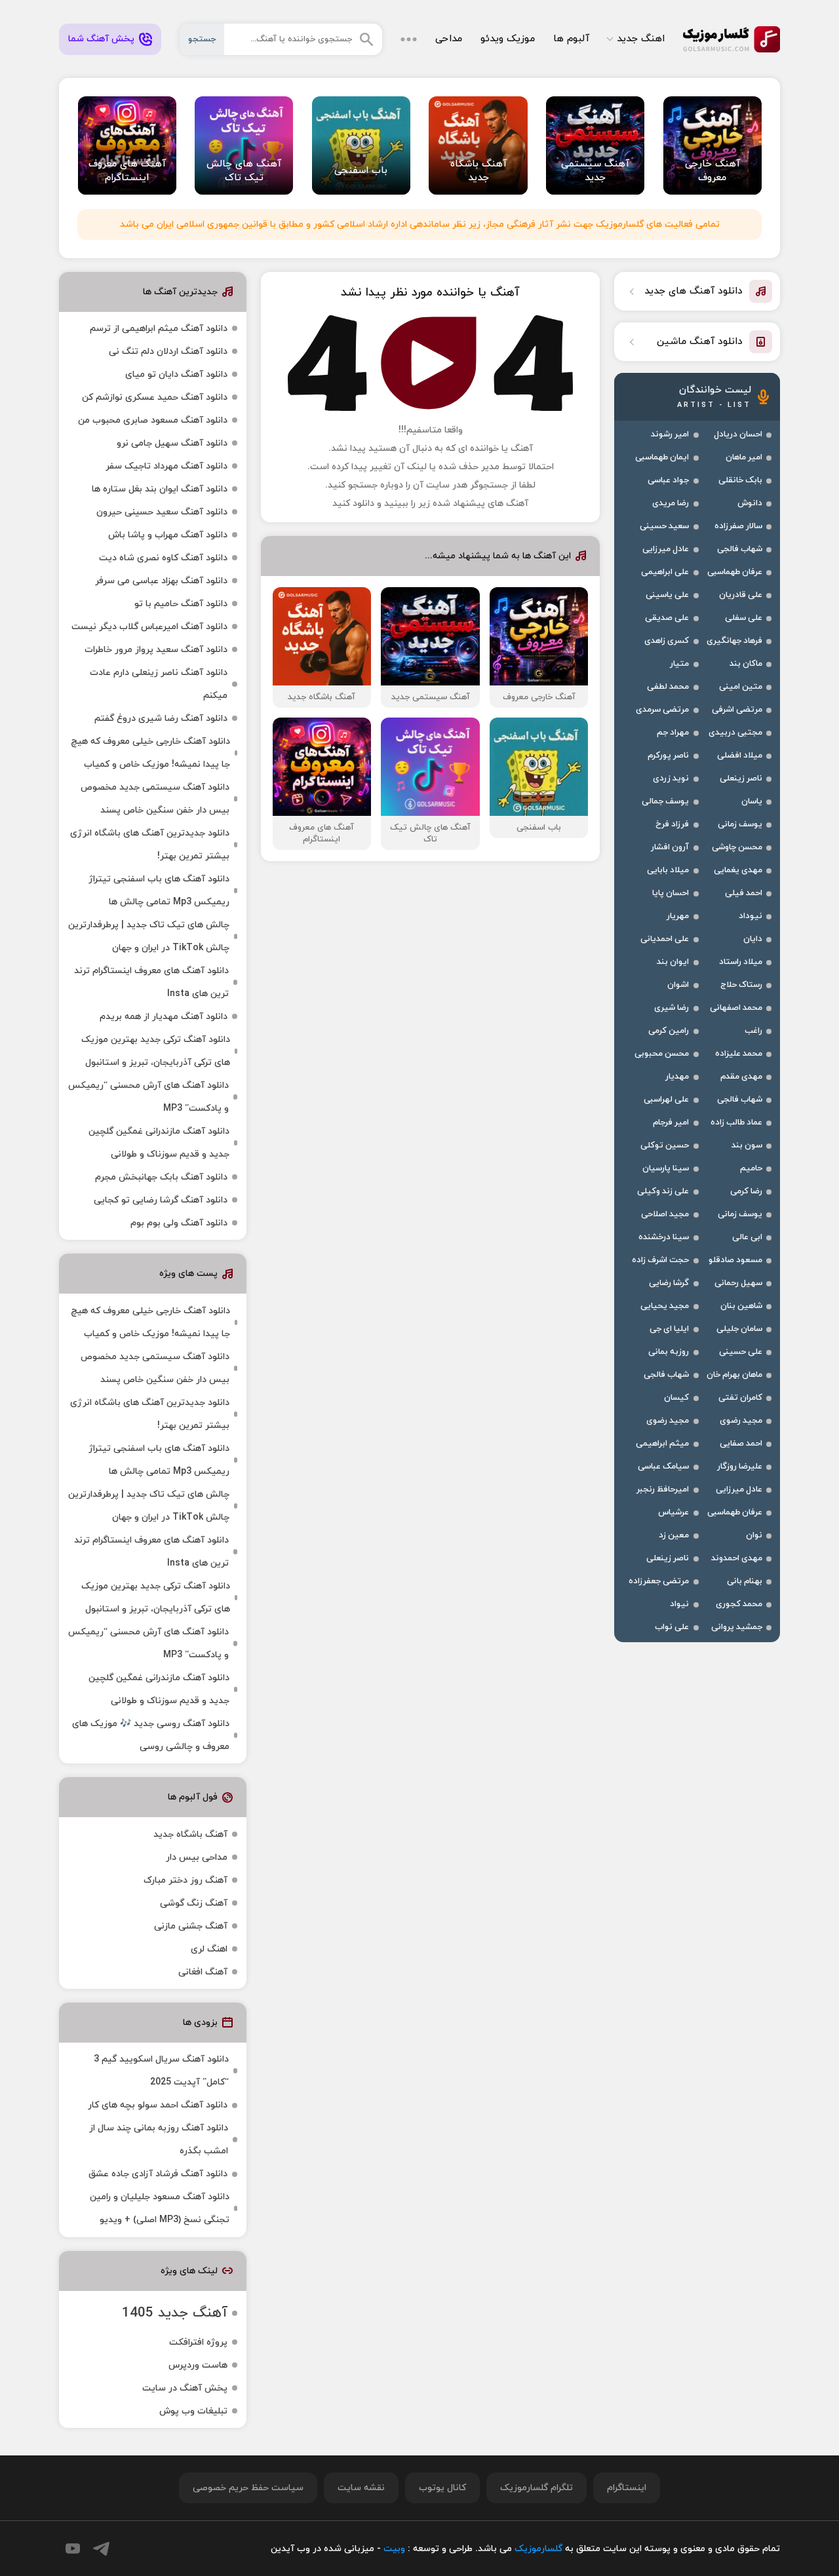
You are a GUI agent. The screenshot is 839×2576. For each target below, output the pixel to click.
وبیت (394, 2549)
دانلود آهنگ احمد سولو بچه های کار (158, 2105)
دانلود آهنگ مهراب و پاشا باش (168, 535)
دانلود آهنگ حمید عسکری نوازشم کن (155, 397)
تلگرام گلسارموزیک (537, 2488)
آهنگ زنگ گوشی (194, 1903)
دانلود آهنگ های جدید (693, 291)
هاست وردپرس (198, 2365)
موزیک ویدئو (508, 39)
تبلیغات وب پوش (193, 2411)
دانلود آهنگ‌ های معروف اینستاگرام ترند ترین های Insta (151, 982)
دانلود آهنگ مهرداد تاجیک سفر (166, 466)
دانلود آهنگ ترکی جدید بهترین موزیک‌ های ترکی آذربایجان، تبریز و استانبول (156, 1051)
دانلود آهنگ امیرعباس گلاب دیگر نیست (149, 627)
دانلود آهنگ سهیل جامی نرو (172, 443)
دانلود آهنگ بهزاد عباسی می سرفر (161, 581)
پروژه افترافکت (198, 2342)
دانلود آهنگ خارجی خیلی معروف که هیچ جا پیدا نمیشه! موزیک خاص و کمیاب (150, 753)
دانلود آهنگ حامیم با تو (181, 604)
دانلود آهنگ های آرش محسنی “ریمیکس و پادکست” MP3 (148, 1097)
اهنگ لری (209, 1949)
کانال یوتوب (442, 2488)
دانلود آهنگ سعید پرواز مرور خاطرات (156, 650)
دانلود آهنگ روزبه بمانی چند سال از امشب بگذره (159, 2140)
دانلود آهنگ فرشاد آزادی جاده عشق (158, 2174)
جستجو (202, 39)
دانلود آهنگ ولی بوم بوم (179, 1223)
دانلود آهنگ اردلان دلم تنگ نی (168, 352)
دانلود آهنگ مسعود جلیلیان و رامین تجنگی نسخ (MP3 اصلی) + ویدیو (160, 2208)
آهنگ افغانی (203, 1972)
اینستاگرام (627, 2488)
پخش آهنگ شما (101, 39)
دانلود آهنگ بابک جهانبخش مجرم (161, 1177)
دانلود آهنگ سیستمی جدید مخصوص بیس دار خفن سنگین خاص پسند (155, 799)
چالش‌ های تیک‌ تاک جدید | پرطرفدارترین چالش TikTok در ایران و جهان (149, 936)
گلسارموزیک (732, 39)
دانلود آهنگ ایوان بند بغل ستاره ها (160, 489)
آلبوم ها (571, 39)
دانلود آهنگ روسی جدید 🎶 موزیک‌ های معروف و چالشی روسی (151, 1735)
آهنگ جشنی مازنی (191, 1926)
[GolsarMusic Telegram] (101, 2549)
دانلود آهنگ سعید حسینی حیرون (162, 512)
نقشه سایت (361, 2488)
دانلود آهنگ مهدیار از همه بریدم (164, 1017)
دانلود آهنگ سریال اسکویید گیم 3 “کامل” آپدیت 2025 (161, 2071)
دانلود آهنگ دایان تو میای (176, 375)
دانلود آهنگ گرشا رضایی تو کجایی (161, 1200)
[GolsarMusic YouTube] (73, 2548)
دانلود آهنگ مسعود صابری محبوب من (153, 420)
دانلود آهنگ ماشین (700, 342)
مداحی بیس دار (197, 1857)
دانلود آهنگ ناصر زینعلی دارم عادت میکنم (159, 684)
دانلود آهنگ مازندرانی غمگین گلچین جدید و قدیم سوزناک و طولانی (159, 1143)
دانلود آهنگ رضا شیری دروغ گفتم (161, 719)
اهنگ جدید (641, 39)
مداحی (449, 39)
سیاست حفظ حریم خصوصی (248, 2488)
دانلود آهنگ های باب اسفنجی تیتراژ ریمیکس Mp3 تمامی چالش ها (159, 891)
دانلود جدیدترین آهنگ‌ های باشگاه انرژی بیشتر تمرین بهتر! (150, 845)
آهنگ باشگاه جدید (190, 1835)
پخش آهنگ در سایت (185, 2388)
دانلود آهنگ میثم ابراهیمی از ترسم (159, 329)
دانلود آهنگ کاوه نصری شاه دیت (163, 558)
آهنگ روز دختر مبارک (185, 1880)
